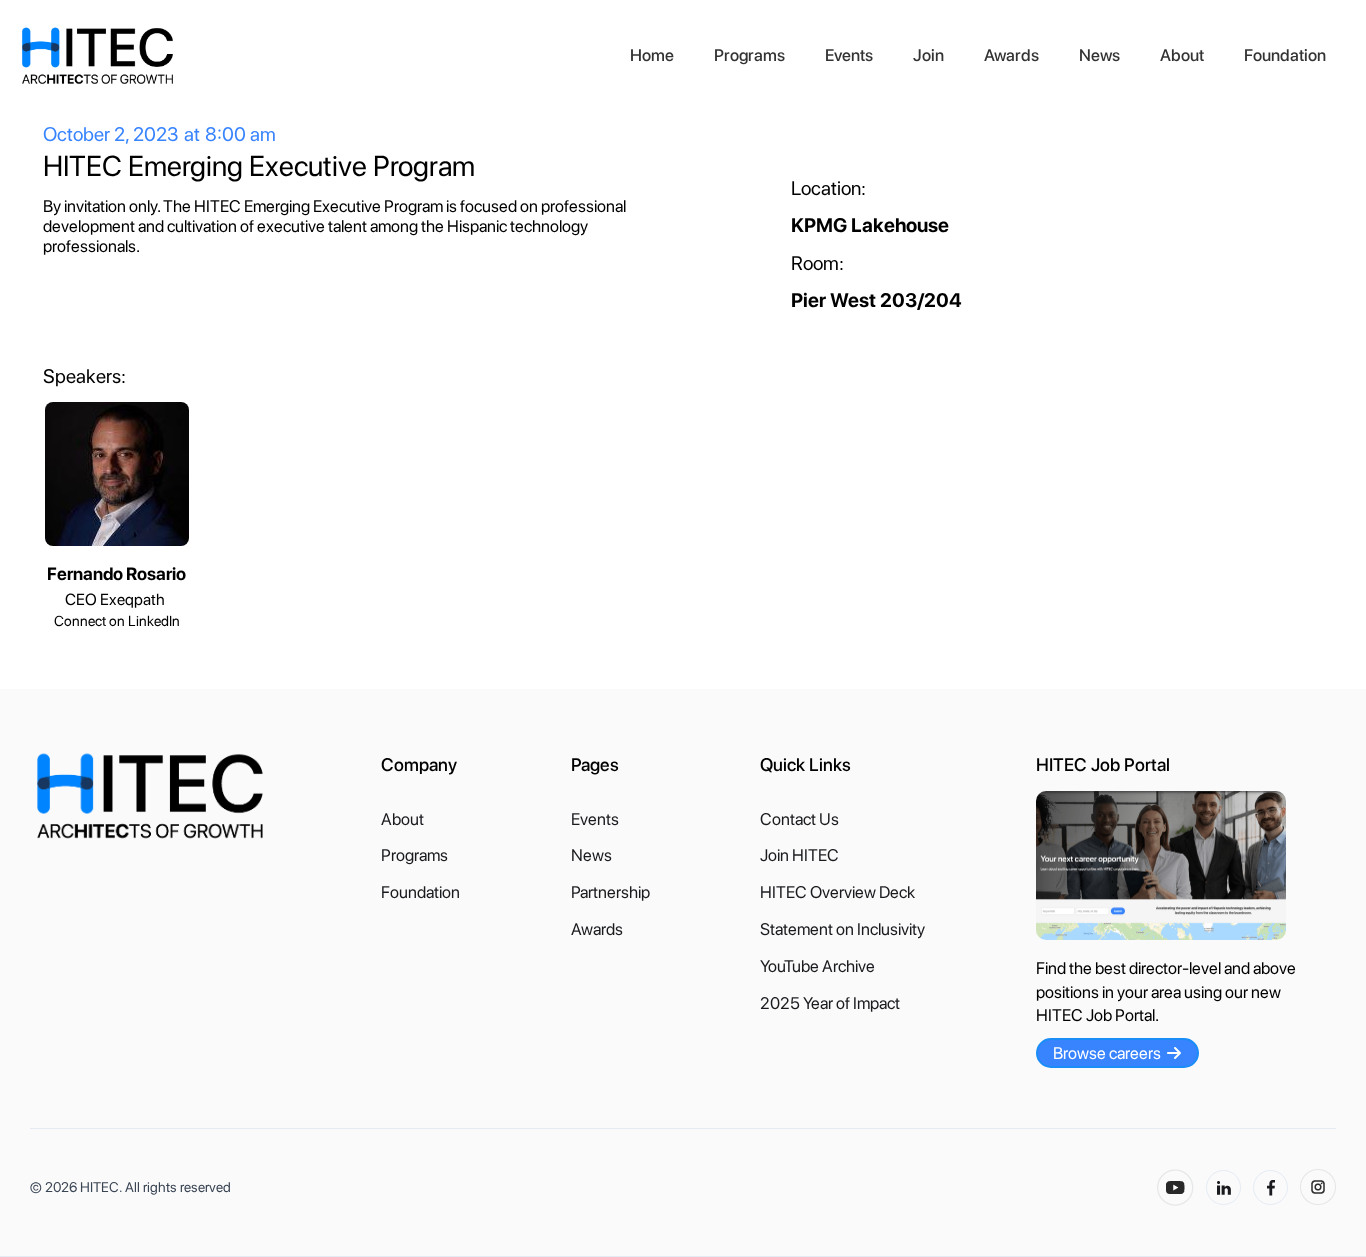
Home (652, 55)
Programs (749, 55)
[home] (315, 56)
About (1182, 55)
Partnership (610, 892)
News (1099, 55)
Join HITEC (799, 855)
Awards (1011, 55)
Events (849, 55)
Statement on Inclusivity (842, 929)
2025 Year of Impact (830, 1003)
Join (928, 55)
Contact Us (799, 819)
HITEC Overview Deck (837, 892)
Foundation (1285, 55)
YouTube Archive (817, 966)
